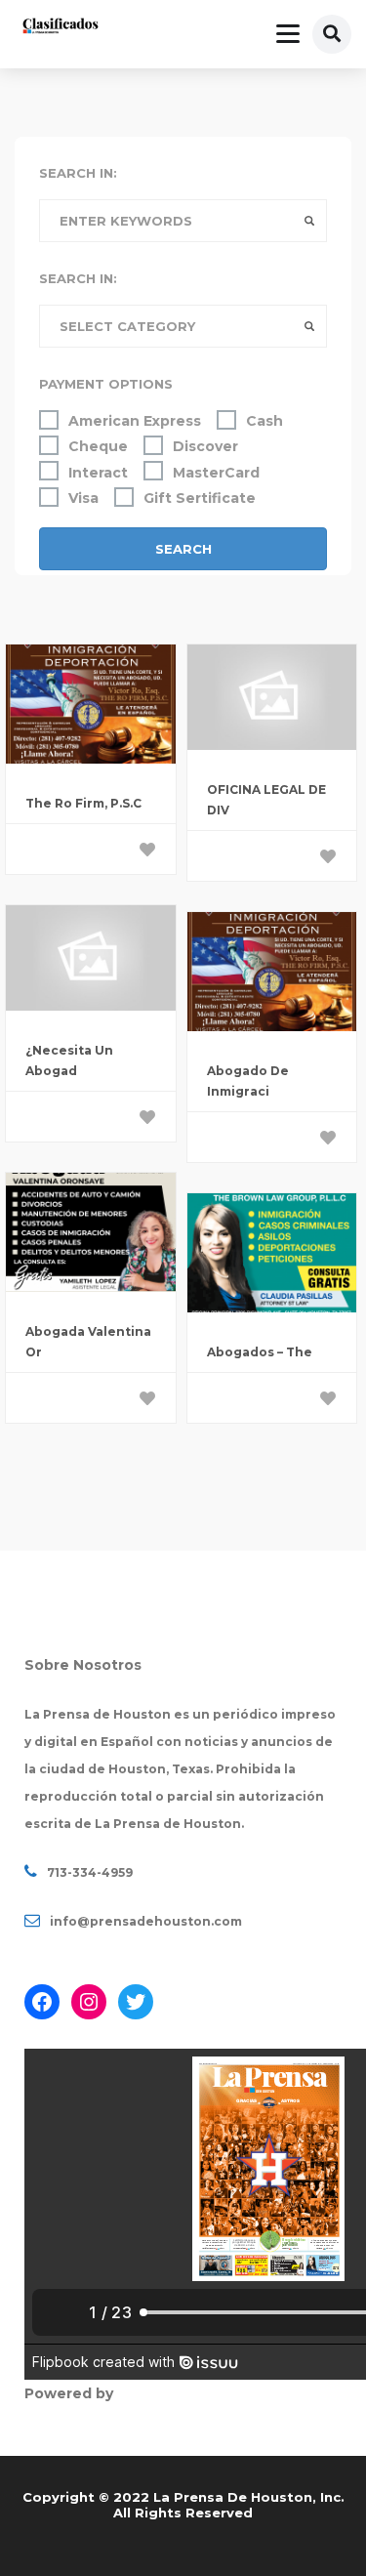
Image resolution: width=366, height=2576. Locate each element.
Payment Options (106, 384)
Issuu (137, 2393)
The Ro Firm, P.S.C (83, 803)
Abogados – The (260, 1352)
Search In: (78, 173)
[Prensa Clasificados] (61, 28)
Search (183, 549)
